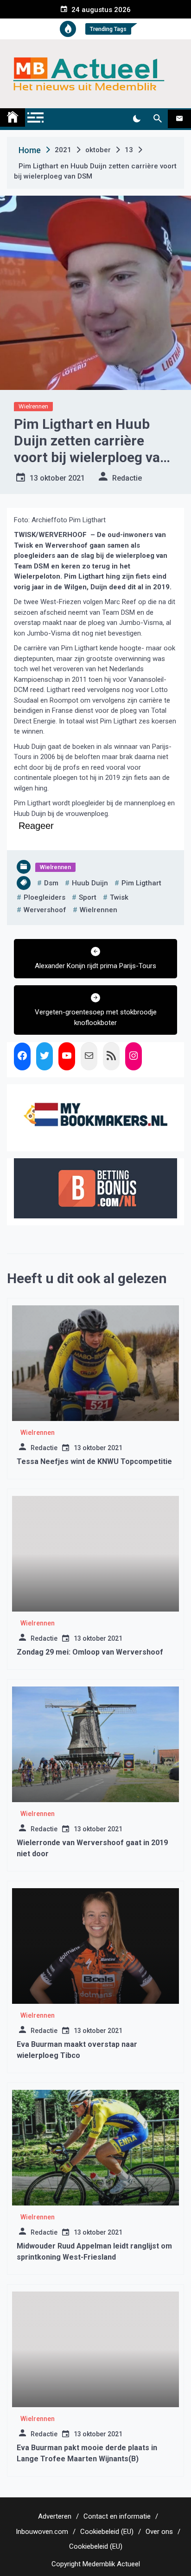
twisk (119, 897)
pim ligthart (141, 883)
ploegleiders (45, 897)
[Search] (157, 119)
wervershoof (45, 910)
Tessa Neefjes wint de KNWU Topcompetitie (94, 1461)
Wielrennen (33, 406)
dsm (51, 883)
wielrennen (99, 910)
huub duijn (90, 883)
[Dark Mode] (137, 119)
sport (88, 897)
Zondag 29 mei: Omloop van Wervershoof (90, 1652)
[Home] (13, 117)
